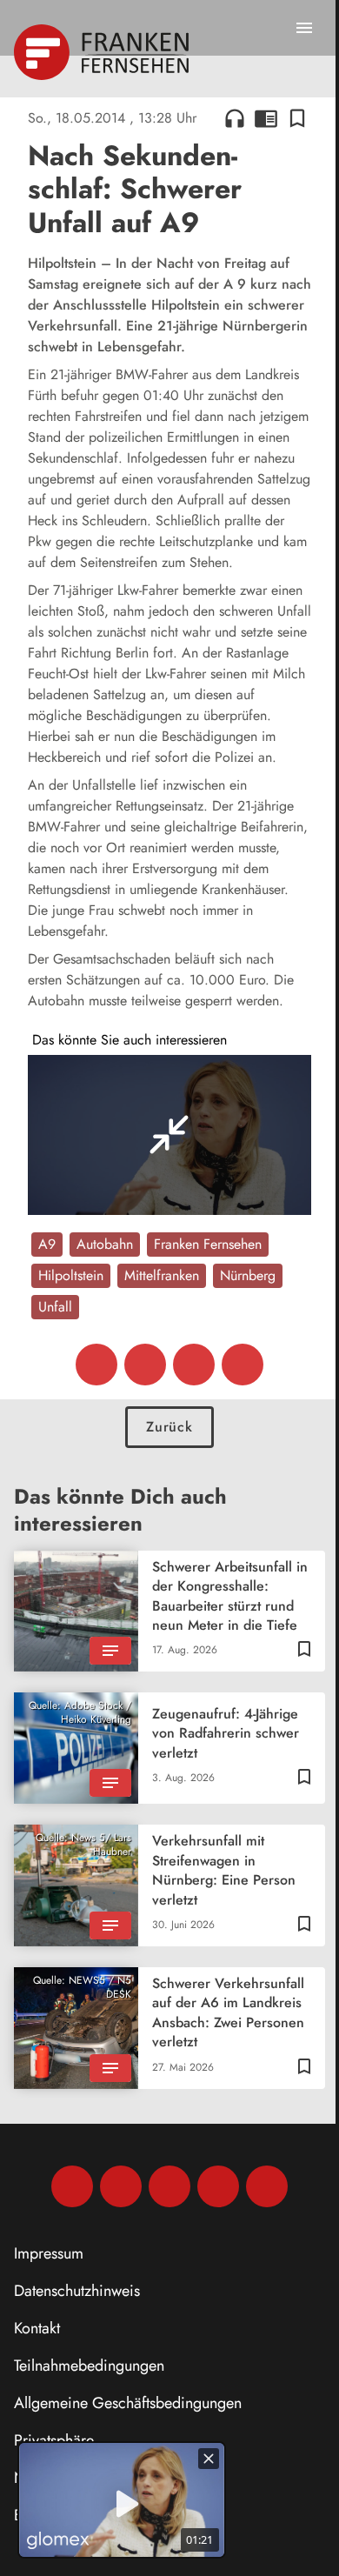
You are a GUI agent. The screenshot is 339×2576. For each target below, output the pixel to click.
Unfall (55, 1307)
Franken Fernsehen (208, 1244)
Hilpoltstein (71, 1275)
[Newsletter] (267, 2186)
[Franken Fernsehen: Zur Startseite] (103, 52)
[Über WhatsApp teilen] (194, 1365)
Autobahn (105, 1244)
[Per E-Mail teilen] (243, 1365)
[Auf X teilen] (145, 1365)
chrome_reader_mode (266, 118)
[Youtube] (169, 2186)
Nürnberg (248, 1275)
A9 (47, 1244)
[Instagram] (121, 2186)
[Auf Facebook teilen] (96, 1365)
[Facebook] (72, 2186)
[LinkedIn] (218, 2186)
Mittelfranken (162, 1275)
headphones (235, 118)
